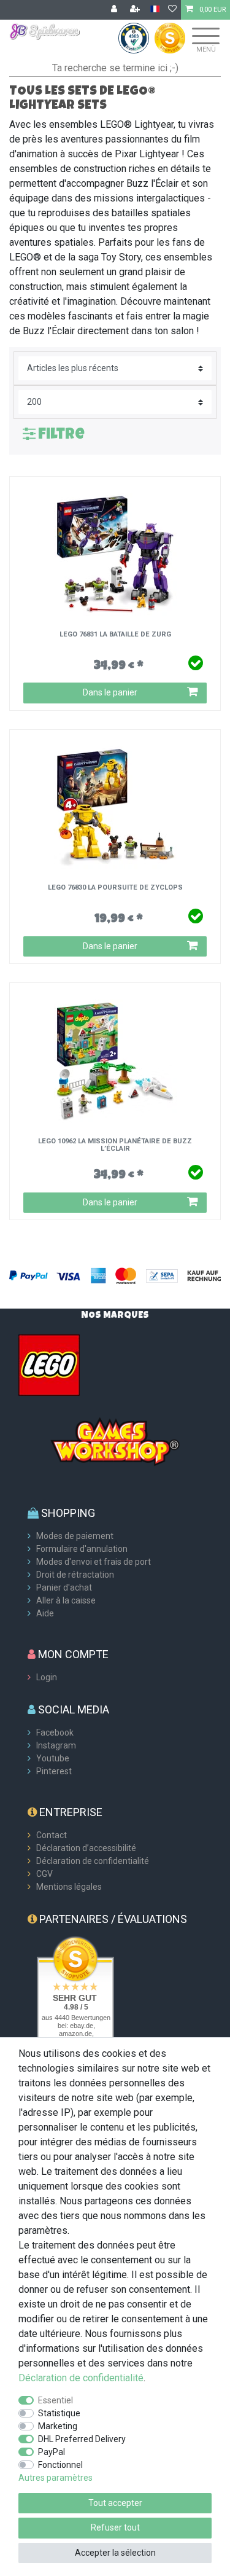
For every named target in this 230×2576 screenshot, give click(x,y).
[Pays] (155, 10)
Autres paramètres (56, 2478)
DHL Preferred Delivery (82, 2439)
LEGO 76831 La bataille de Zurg (115, 635)
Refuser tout (115, 2527)
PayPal (52, 2452)
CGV (44, 1874)
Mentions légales (69, 1887)
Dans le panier (110, 692)
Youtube (53, 1758)
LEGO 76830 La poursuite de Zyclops (115, 888)
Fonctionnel (60, 2465)
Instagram (56, 1745)
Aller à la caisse (66, 1600)
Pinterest (54, 1771)
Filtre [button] (61, 435)
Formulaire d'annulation (82, 1549)
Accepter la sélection (115, 2553)
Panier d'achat (64, 1587)
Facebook (55, 1732)
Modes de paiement (75, 1536)
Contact (52, 1835)
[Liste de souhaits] (172, 10)
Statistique (59, 2413)
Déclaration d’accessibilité (86, 1848)
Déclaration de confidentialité (93, 1861)
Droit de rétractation (75, 1575)
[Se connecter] (115, 10)
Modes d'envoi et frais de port (94, 1562)
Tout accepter (115, 2503)
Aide (45, 1613)
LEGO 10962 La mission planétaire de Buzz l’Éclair (115, 1145)
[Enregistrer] (136, 10)
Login (47, 1677)
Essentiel (56, 2400)
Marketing (58, 2426)
